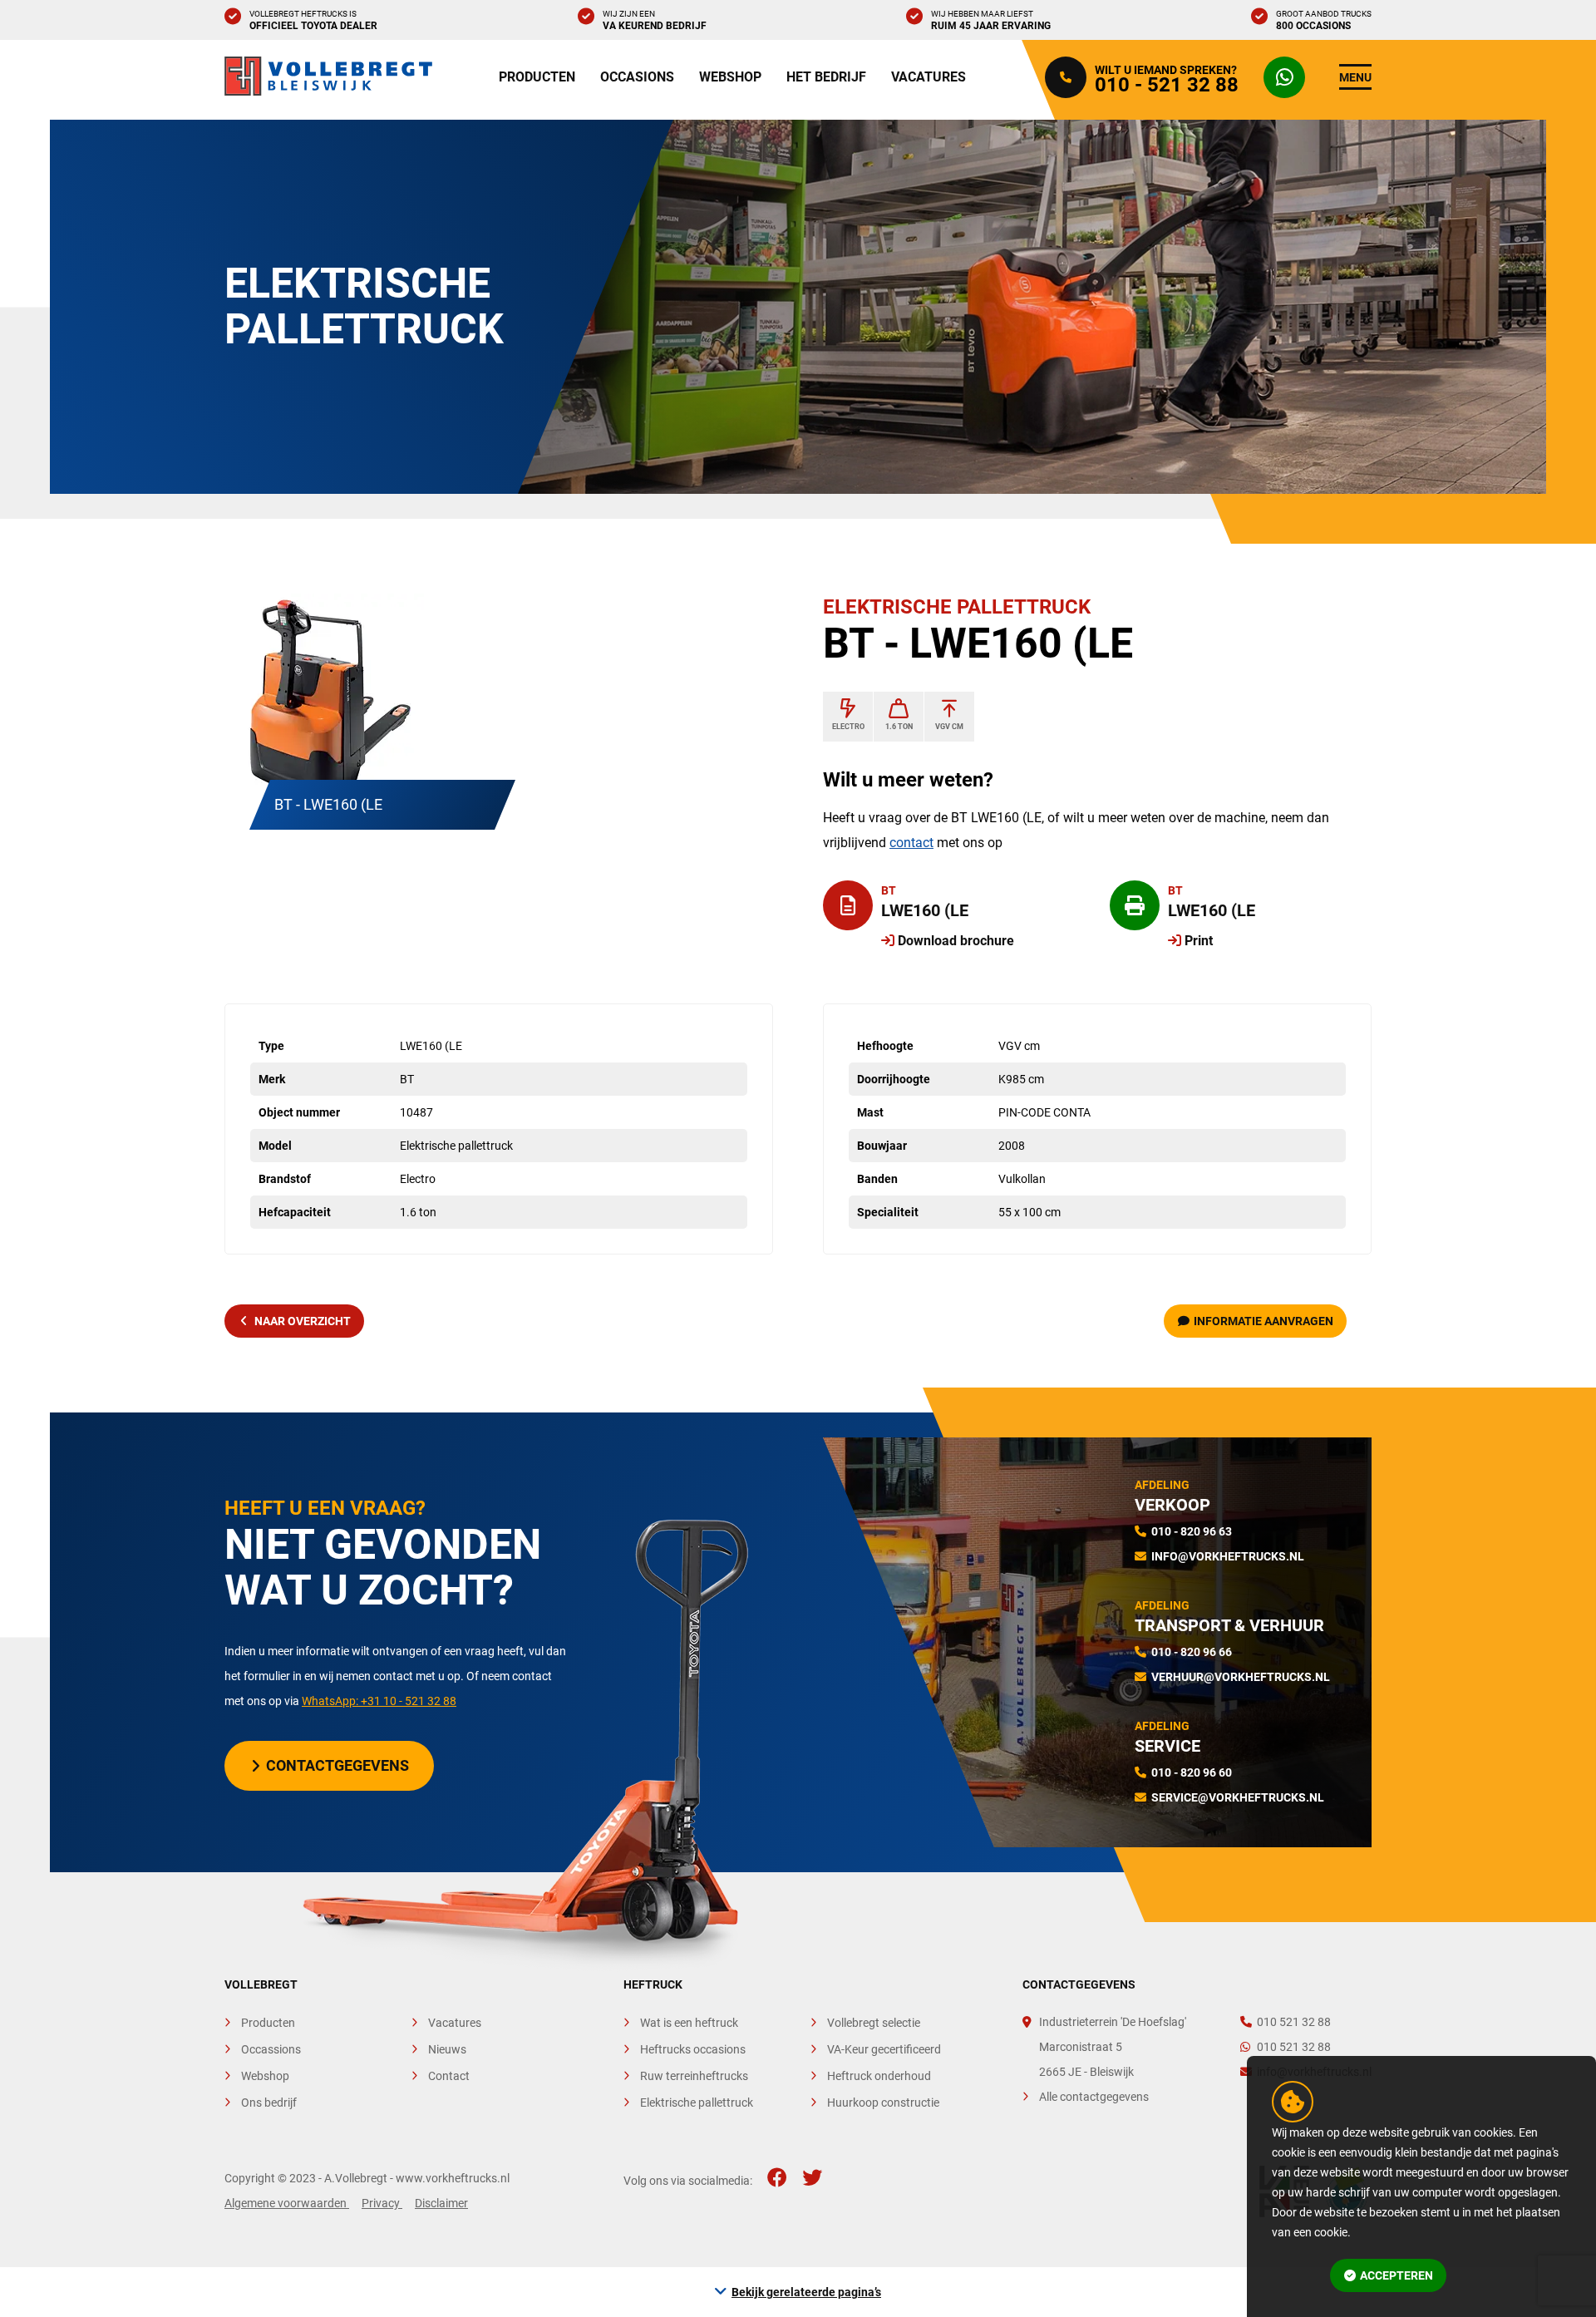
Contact (449, 2076)
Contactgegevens (337, 1765)
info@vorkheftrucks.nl (1228, 1556)
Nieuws (447, 2049)
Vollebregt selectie (874, 2023)
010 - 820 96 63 (1192, 1531)
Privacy (382, 2203)
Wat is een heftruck (689, 2023)
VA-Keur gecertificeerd (884, 2049)
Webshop (730, 77)
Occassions (271, 2049)
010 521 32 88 (1294, 2022)
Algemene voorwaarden (287, 2203)
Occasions (637, 77)
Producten (537, 77)
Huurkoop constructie (883, 2103)
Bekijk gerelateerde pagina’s (806, 2292)
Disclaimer (441, 2203)
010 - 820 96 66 (1192, 1652)
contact (911, 843)
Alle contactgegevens (1094, 2097)
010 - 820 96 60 (1192, 1772)
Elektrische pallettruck (697, 2103)
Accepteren (1396, 2275)
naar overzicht (303, 1321)
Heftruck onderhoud (879, 2076)
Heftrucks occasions (693, 2049)
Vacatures (929, 77)
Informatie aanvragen (1263, 1321)
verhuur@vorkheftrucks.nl (1241, 1677)
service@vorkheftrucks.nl (1238, 1797)
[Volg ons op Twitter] (812, 2178)
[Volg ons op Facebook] (777, 2178)
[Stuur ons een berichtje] (1288, 77)
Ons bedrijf (269, 2103)
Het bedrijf (826, 77)
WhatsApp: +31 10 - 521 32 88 (379, 1701)
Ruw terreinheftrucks (694, 2076)
